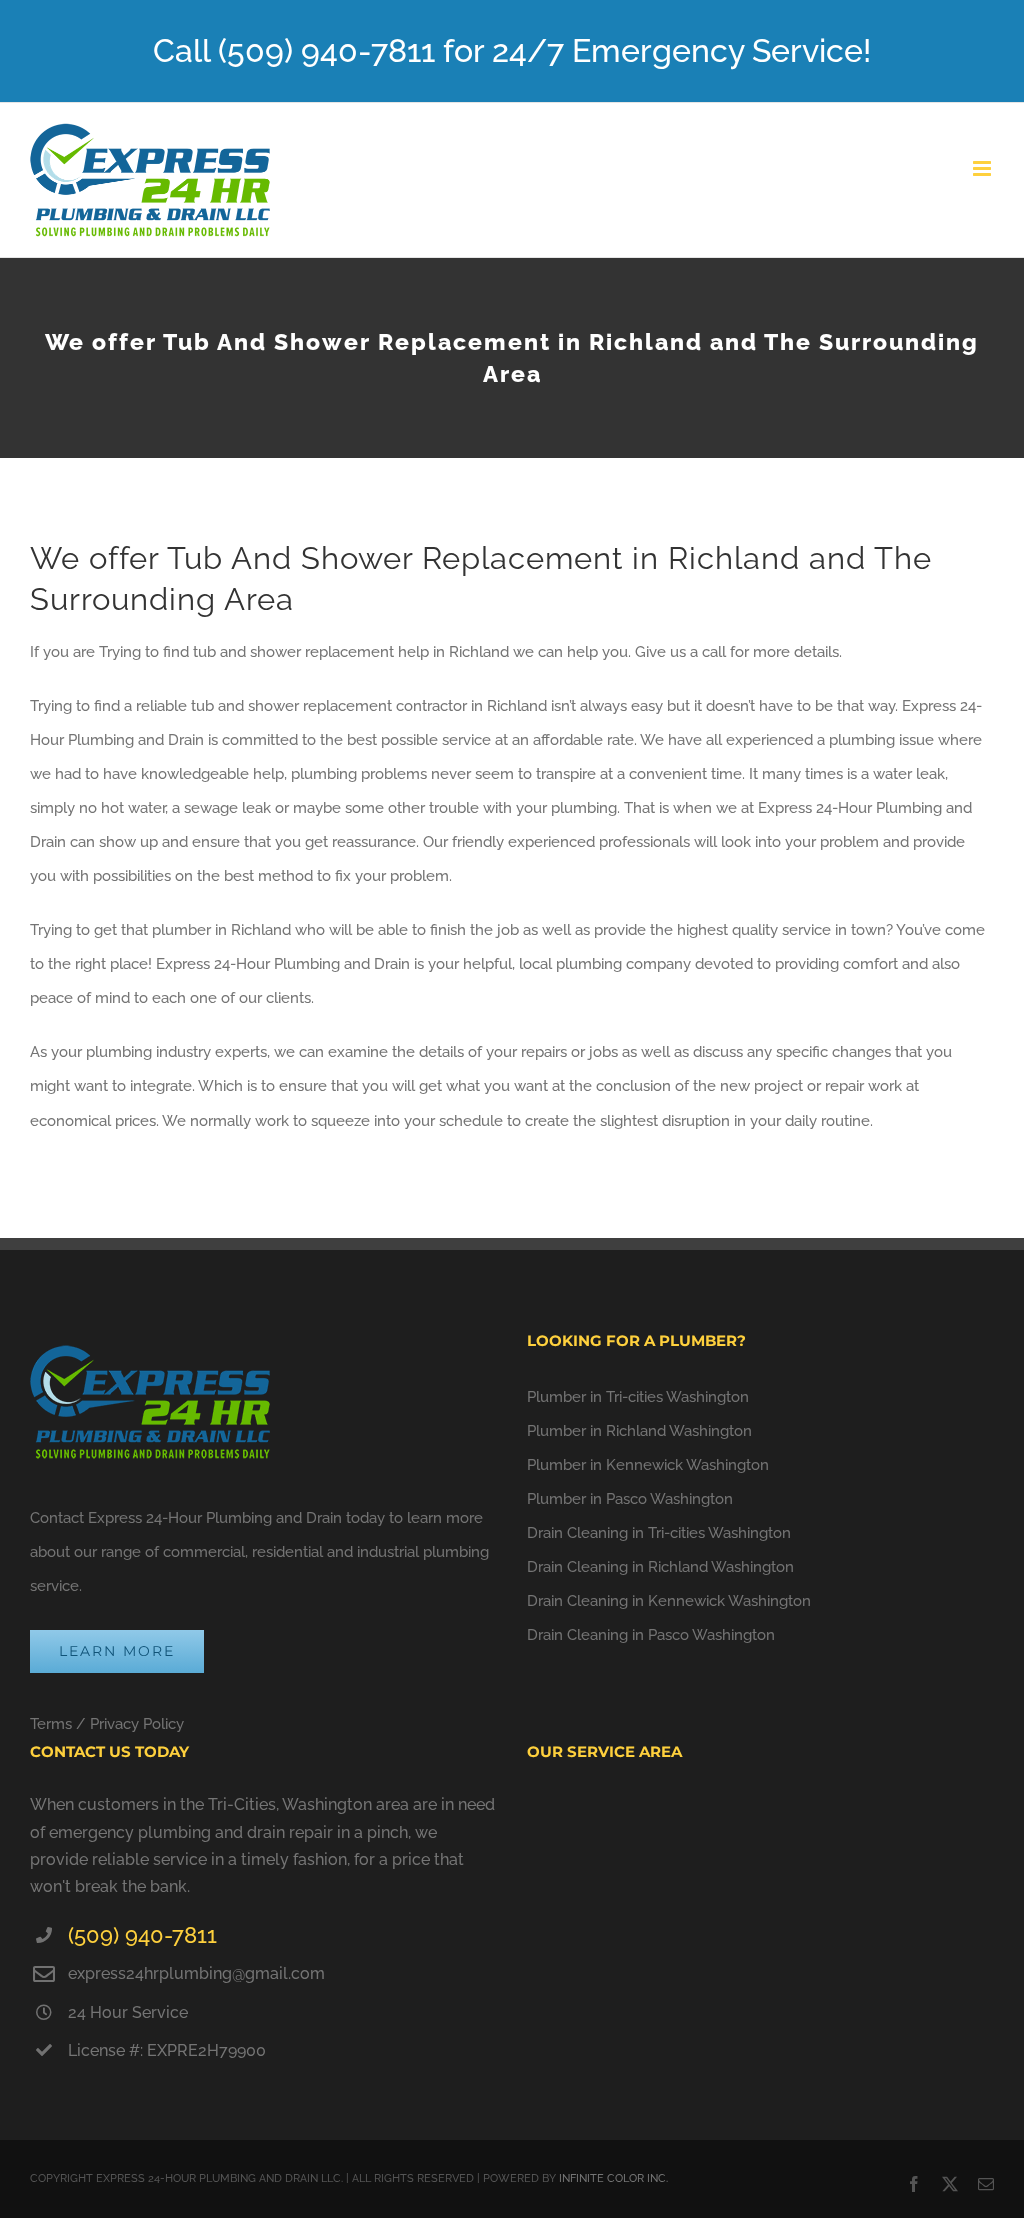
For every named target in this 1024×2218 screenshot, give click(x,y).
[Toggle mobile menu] (983, 168)
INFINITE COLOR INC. (613, 2178)
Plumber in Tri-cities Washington (638, 1397)
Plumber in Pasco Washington (630, 1499)
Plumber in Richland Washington (639, 1431)
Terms (51, 1724)
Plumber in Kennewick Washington (648, 1465)
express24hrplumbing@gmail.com (196, 1973)
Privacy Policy (137, 1724)
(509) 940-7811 (142, 1935)
